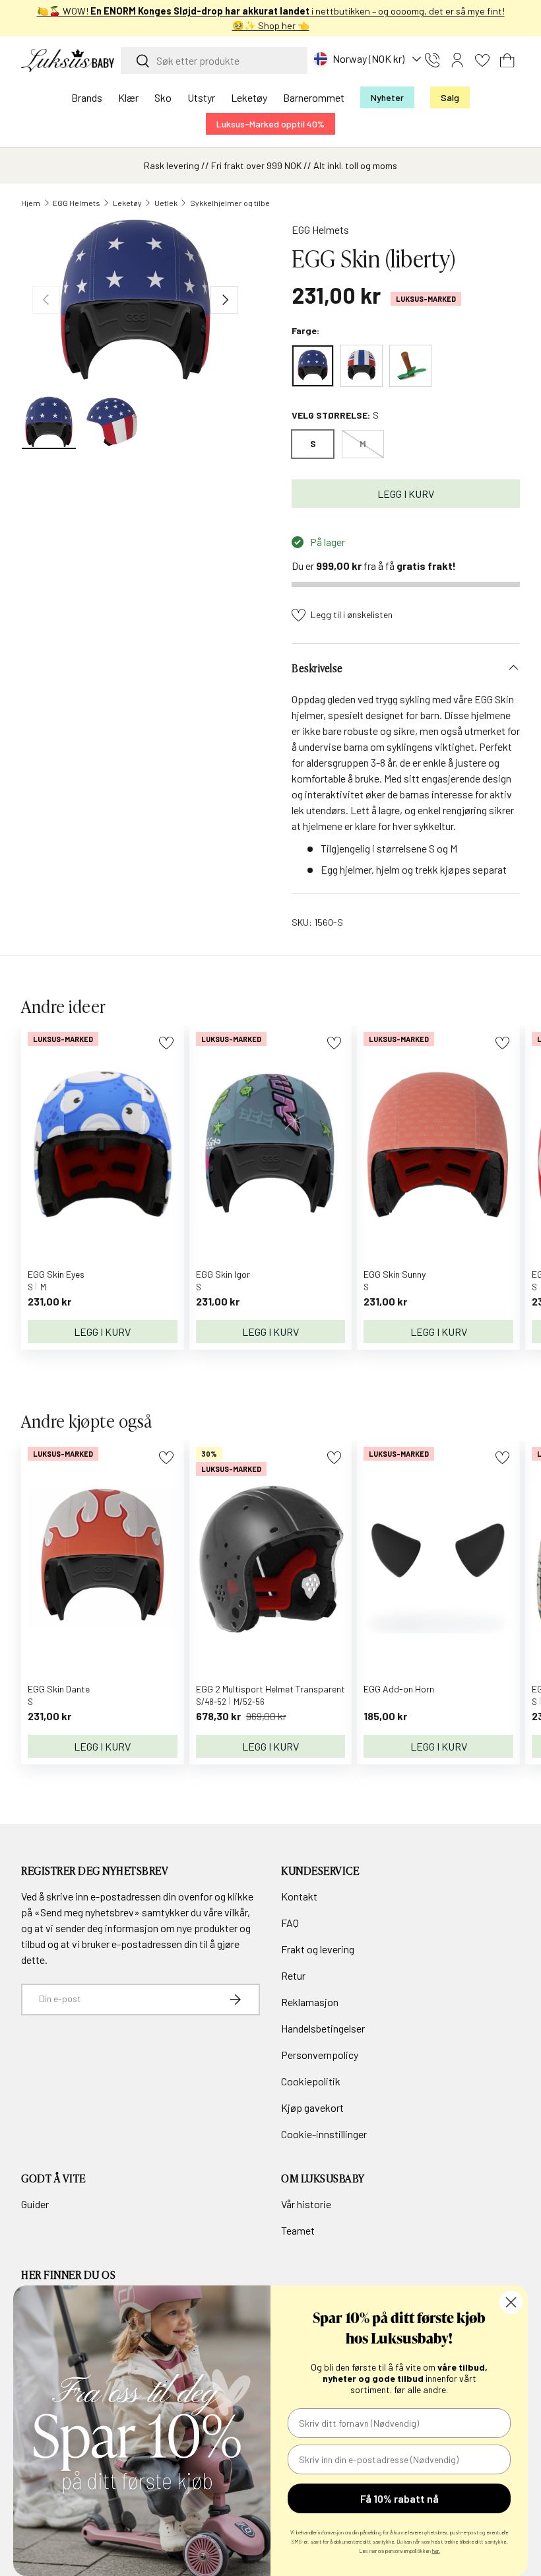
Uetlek (166, 203)
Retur (293, 1975)
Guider (35, 2204)
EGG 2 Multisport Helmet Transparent (270, 1689)
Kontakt (299, 1896)
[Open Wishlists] (482, 60)
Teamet (298, 2230)
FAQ (290, 1923)
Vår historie (306, 2204)
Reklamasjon (310, 2002)
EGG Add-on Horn (399, 1689)
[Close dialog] (511, 2302)
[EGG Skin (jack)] (362, 366)
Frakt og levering (318, 1949)
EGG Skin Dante (59, 1689)
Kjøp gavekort (312, 2107)
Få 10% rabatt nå (399, 2498)
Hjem (31, 203)
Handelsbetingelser (323, 2028)
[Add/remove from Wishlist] (166, 1043)
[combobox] (214, 60)
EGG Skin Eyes (56, 1274)
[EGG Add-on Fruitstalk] (410, 366)
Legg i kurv (406, 494)
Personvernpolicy (320, 2055)
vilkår (236, 1912)
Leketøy (127, 203)
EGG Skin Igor (223, 1274)
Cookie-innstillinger (324, 2134)
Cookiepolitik (311, 2081)
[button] (507, 60)
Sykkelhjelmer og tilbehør (236, 203)
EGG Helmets (77, 203)
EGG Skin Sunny (395, 1274)
